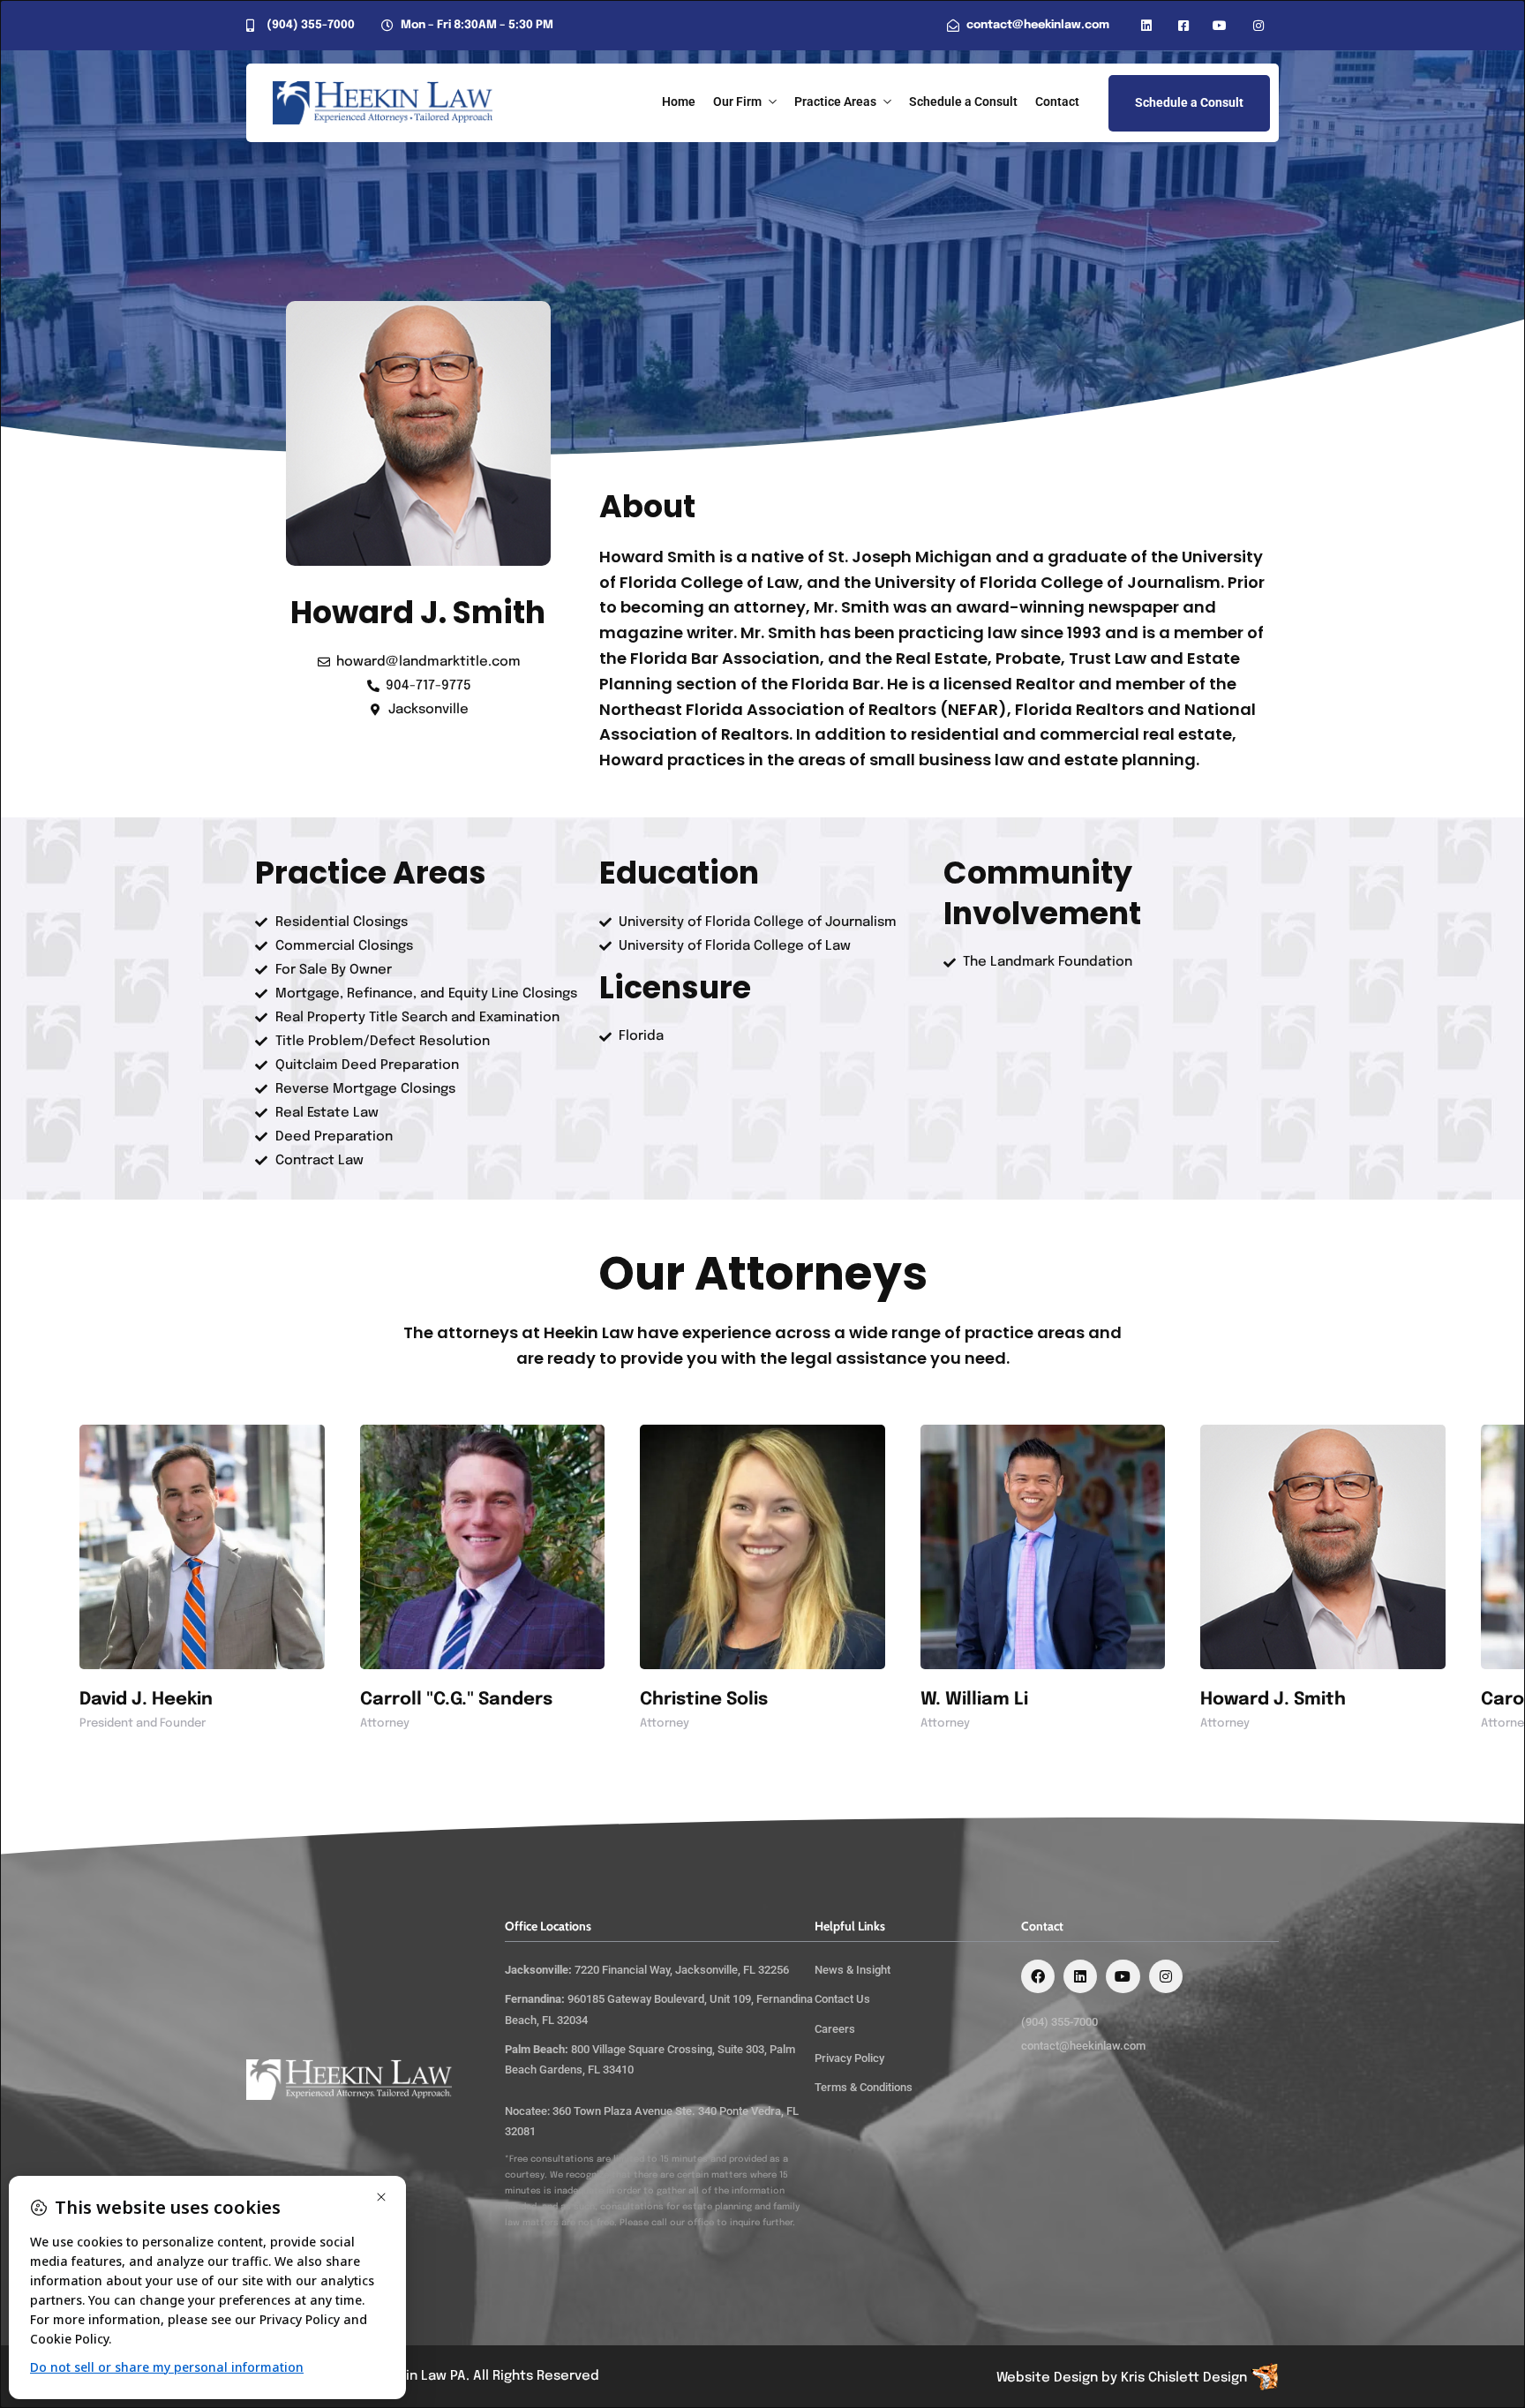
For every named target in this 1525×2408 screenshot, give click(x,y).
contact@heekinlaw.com (1083, 2046)
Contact (1057, 102)
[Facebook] (1038, 1976)
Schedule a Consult (963, 102)
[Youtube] (1123, 1976)
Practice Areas (835, 102)
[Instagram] (1166, 1976)
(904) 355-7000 (1059, 2022)
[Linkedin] (1080, 1976)
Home (679, 102)
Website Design (1047, 2378)
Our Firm (737, 102)
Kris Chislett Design (1184, 2378)
